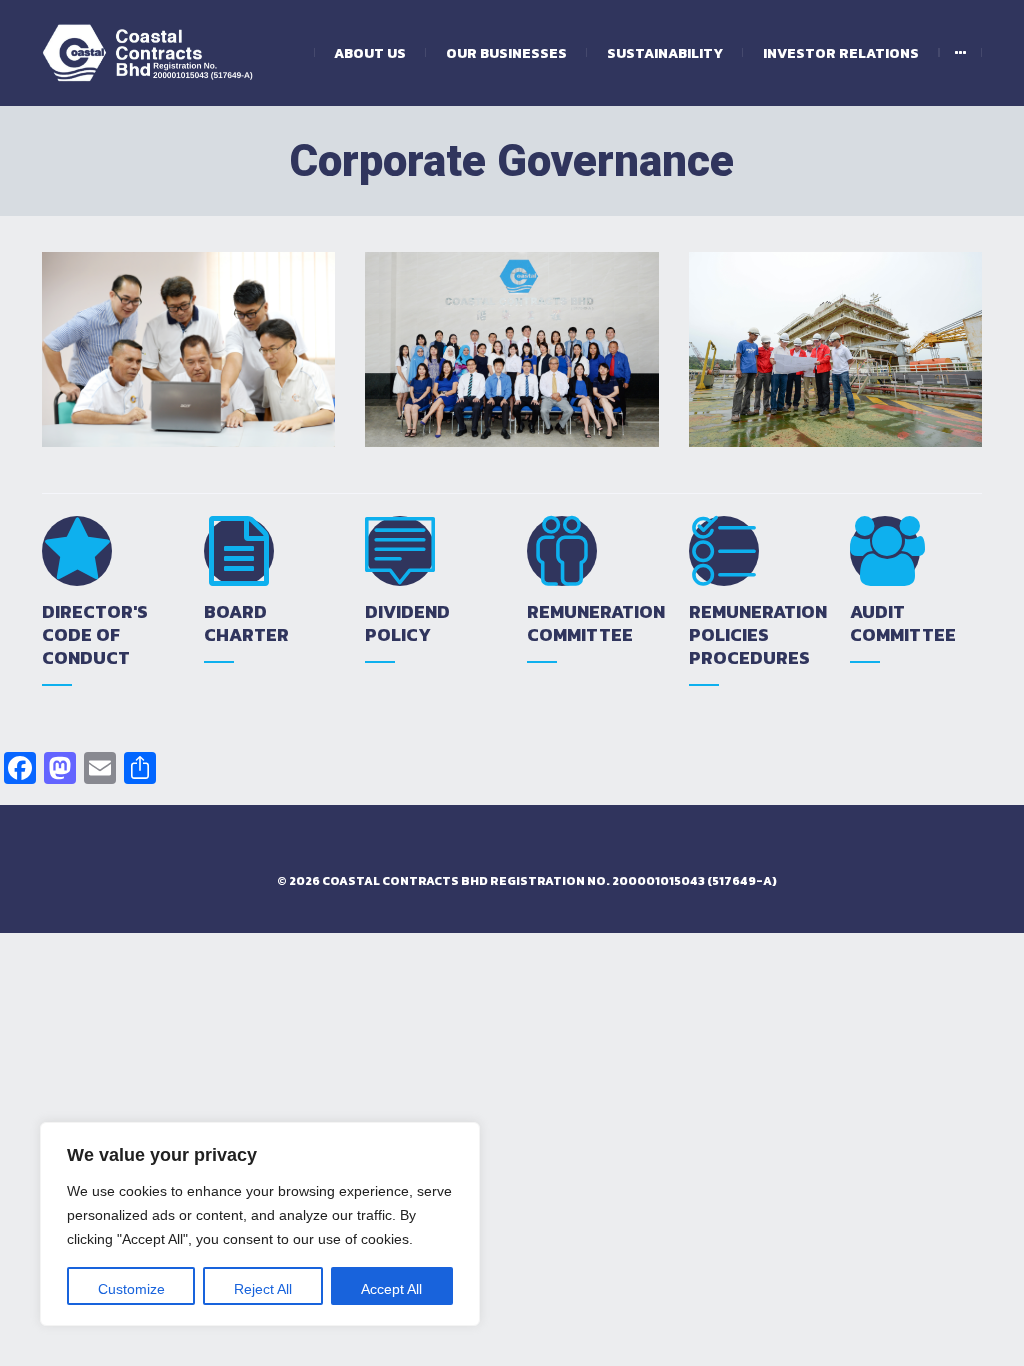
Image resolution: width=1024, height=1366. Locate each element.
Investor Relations (841, 53)
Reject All (263, 1289)
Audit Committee (903, 623)
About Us (370, 53)
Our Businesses (506, 53)
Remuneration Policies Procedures (758, 634)
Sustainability (665, 53)
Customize (131, 1289)
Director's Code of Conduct (95, 634)
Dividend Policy (407, 623)
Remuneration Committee (596, 623)
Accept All (391, 1289)
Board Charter (246, 623)
